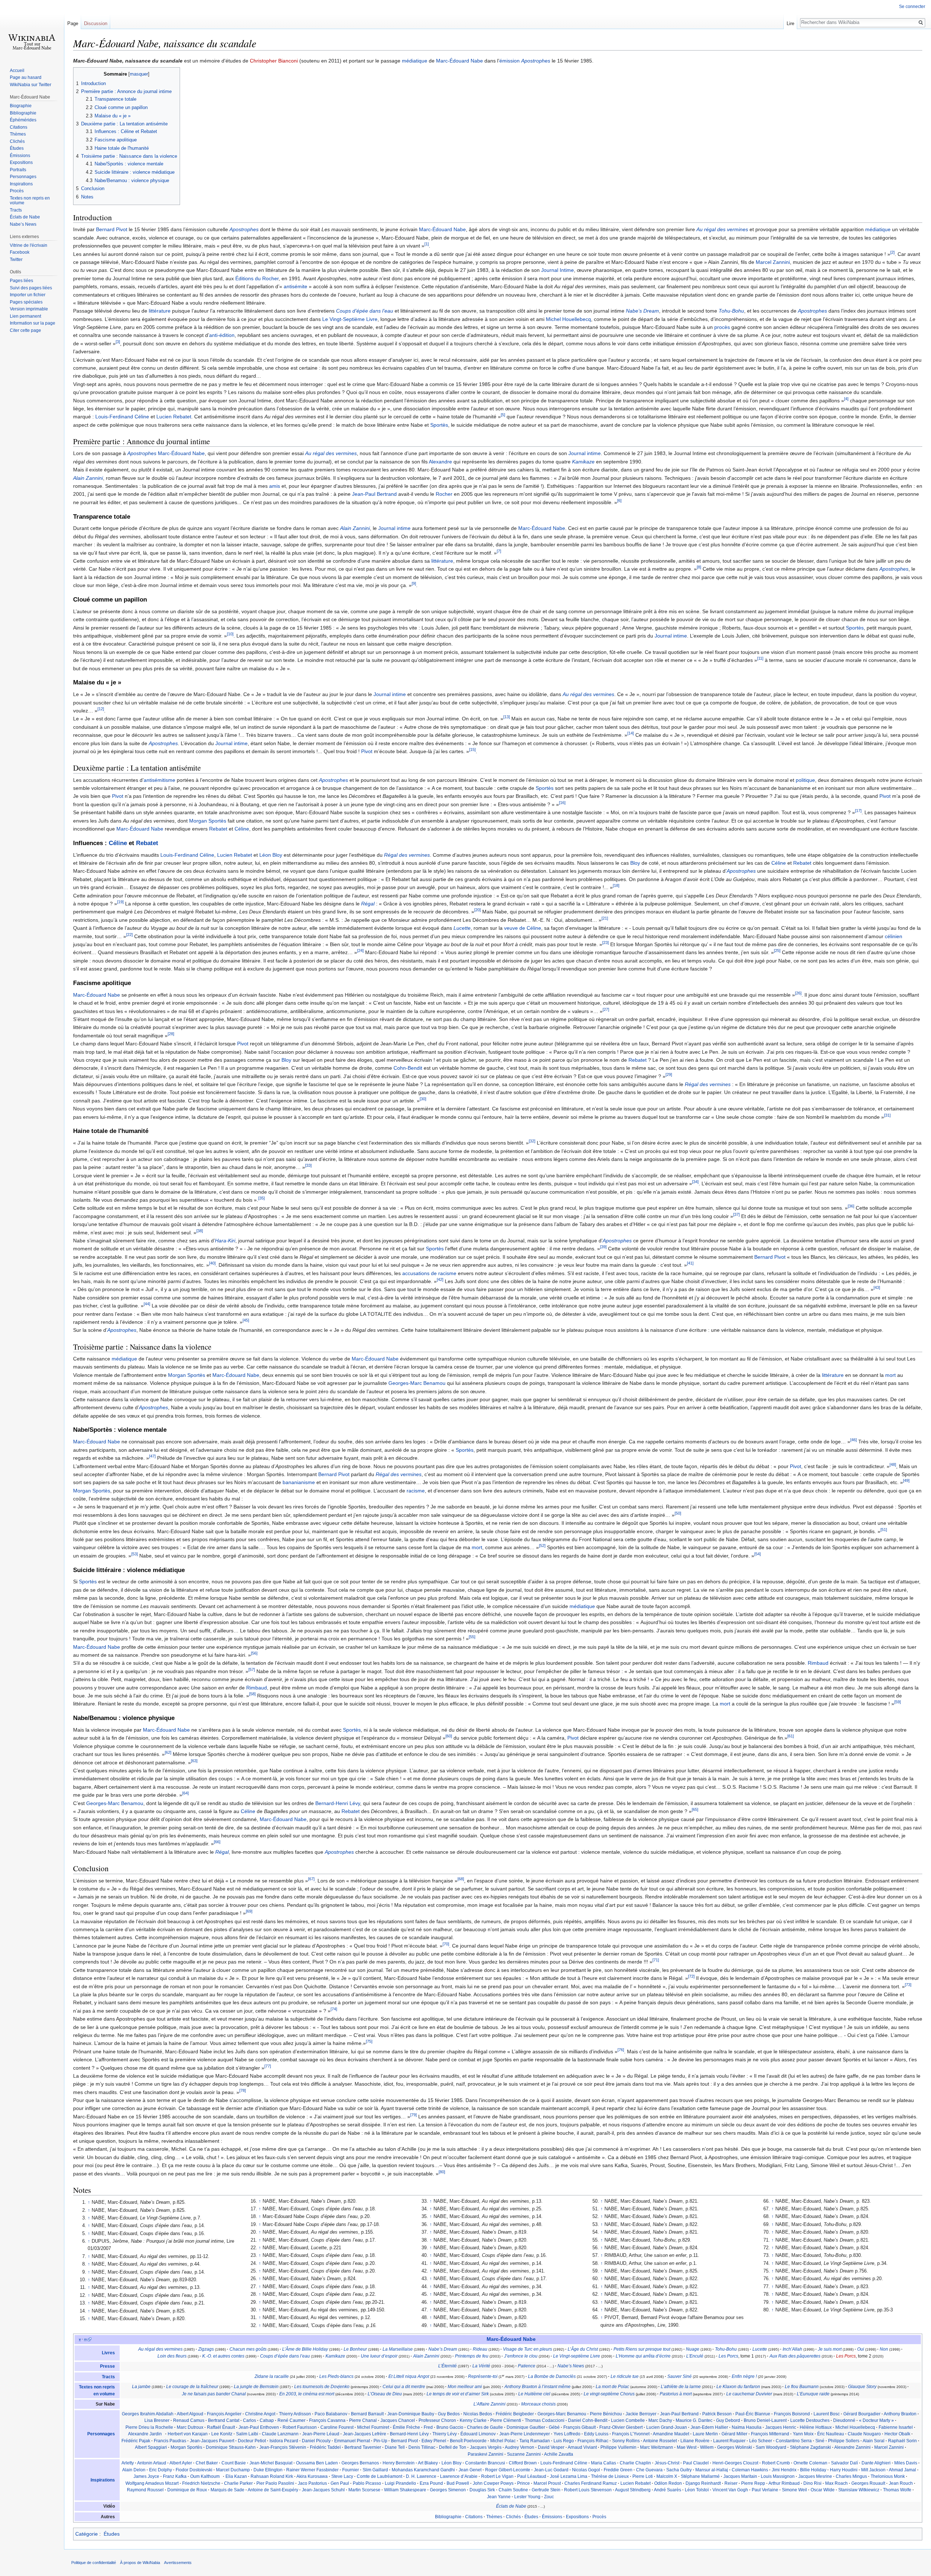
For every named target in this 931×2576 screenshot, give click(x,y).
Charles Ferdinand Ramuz (591, 2483)
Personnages (101, 2434)
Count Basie (234, 2463)
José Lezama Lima (569, 2476)
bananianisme (299, 1482)
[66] (217, 1842)
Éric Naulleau (831, 2434)
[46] (854, 1440)
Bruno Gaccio (450, 2427)
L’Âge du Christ (583, 2349)
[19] (120, 902)
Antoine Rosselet (660, 2441)
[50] (678, 1513)
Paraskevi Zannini (486, 2454)
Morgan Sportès (208, 821)
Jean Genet (470, 2470)
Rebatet (218, 829)
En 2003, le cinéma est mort (307, 2394)
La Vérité (481, 2366)
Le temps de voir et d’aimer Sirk (458, 2394)
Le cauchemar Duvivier (749, 2394)
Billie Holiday (813, 2470)
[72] (691, 1977)
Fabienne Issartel (896, 2427)
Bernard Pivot (112, 229)
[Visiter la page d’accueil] (32, 29)
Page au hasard (26, 77)
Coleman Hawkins (750, 2470)
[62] (168, 1753)
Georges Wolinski (735, 2447)
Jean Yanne (499, 2497)
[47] (152, 1456)
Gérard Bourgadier (862, 2414)
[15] (472, 750)
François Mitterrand (770, 2434)
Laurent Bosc (827, 2414)
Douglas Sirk (482, 2490)
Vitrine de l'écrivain (29, 245)
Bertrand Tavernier (363, 2447)
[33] (308, 1166)
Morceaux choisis (538, 2404)
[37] (736, 1214)
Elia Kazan (236, 2476)
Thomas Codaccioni (545, 2420)
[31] (887, 1115)
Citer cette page (25, 330)
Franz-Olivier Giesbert (621, 2427)
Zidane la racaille (272, 2376)
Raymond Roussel (145, 2490)
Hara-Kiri (225, 1241)
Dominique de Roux (187, 2490)
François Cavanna (327, 2420)
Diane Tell (395, 2447)
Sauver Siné (680, 2376)
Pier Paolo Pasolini (275, 2483)
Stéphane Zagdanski (810, 2447)
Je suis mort (830, 2349)
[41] (690, 1263)
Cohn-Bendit (408, 1068)
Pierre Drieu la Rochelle (149, 2427)
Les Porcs (728, 2356)
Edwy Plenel (434, 2441)
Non (884, 2349)
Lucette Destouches (810, 2420)
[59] (898, 1702)
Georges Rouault (868, 2483)
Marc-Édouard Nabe (459, 61)
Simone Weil (794, 2490)
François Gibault (580, 2427)
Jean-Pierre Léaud (321, 2434)
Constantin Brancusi (485, 2463)
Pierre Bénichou (606, 2414)
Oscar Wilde (823, 2490)
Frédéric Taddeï (325, 2447)
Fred (428, 2427)
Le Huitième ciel (534, 2394)
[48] (893, 1464)
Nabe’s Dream (642, 311)
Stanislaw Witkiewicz (859, 2490)
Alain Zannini (88, 478)
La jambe (141, 2387)
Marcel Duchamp (233, 2470)
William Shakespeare (405, 2490)
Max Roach (836, 2483)
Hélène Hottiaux (816, 2427)
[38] (200, 1231)
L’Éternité (447, 2366)
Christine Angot (260, 2414)
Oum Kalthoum (205, 2476)
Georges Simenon (448, 2490)
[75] (369, 2042)
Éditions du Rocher (257, 278)
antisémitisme (159, 780)
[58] (252, 1694)
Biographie (21, 106)
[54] (758, 1554)
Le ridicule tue (625, 2376)
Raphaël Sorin (902, 2441)
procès (722, 327)
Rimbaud (818, 1663)
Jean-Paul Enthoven (259, 2427)
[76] (621, 2050)
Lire (790, 23)
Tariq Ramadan (535, 2441)
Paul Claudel (696, 2463)
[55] (472, 1637)
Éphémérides (23, 120)
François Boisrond (792, 2414)
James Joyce (146, 2476)
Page (73, 23)
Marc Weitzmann (657, 2447)
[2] (892, 252)
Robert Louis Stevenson (588, 2490)
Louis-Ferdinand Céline (122, 417)
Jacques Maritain (740, 2476)
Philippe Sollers (844, 2441)
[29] (669, 1074)
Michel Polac (503, 2441)
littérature (160, 311)
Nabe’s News (571, 2366)
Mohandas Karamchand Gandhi (423, 2470)
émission (510, 61)
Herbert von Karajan (188, 2434)
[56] (254, 1653)
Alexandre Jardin (145, 2434)
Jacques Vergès (486, 2447)
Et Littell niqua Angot (409, 2376)
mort (890, 1375)
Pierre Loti (643, 2476)
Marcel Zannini (773, 262)
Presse (107, 2366)
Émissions (552, 2517)
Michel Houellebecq (568, 319)
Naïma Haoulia (747, 2427)
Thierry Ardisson (295, 2414)
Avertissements (178, 2563)
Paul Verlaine (765, 2490)
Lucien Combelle (628, 2420)
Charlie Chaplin (635, 2463)
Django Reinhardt (703, 2483)
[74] (334, 2009)
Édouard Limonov (478, 2434)
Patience (527, 2366)
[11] (760, 659)
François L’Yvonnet (631, 2434)
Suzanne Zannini (524, 2454)
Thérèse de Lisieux (610, 2476)
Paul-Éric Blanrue (753, 2414)
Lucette (462, 928)
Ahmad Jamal (902, 2470)
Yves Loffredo (567, 2434)
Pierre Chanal (363, 2420)
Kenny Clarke (473, 2420)
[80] (442, 2172)
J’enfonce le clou (521, 2356)
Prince (524, 2483)
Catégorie (87, 2534)
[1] (427, 244)
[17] (858, 811)
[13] (507, 717)
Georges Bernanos (360, 2463)
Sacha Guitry (679, 2470)
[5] (503, 415)
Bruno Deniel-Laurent (765, 2420)
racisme (416, 1491)
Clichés (513, 2517)
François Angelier (224, 2414)
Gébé (554, 2427)
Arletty (128, 2463)
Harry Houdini (844, 2470)
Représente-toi (483, 2376)
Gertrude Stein (546, 2490)
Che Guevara (649, 2470)
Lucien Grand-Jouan (667, 2427)
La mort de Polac (612, 2387)
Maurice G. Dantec (694, 2420)
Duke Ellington (268, 2470)
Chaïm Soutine (513, 2490)
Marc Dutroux (190, 2427)
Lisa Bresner (157, 2420)
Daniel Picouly (316, 2441)
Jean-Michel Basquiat (271, 2463)
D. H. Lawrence (421, 2476)
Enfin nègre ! (744, 2376)
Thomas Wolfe (897, 2490)
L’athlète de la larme (681, 2387)
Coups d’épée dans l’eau (365, 311)
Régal (368, 904)
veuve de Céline (523, 928)
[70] (446, 1944)
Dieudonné (844, 2420)
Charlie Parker (238, 2483)
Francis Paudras (170, 2441)
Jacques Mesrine (815, 2476)
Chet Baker (207, 2463)
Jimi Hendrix (784, 2470)
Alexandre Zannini (852, 2447)
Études (531, 2517)
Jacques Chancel (398, 2420)
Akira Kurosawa (312, 2476)
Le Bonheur (355, 2349)
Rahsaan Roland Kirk (272, 2476)
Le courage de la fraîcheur (192, 2387)
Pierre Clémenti (506, 2420)
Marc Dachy (660, 2420)
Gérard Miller (734, 2434)
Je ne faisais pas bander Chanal (214, 2394)
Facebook (20, 252)
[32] (532, 1141)
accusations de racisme (429, 1273)
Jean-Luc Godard (551, 2470)
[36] (851, 1206)
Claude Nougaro (864, 2434)
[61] (791, 1736)
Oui (861, 2349)
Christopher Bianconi (274, 61)
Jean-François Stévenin (283, 2447)
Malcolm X (667, 2476)
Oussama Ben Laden (317, 2463)
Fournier (351, 2470)
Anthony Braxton (900, 2414)
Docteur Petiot (252, 2441)
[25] (777, 951)
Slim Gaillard (375, 2470)
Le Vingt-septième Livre (577, 2356)
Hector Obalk (897, 2434)
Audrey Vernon (520, 2447)
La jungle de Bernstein (256, 2387)
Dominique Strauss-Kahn (231, 2447)
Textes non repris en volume (30, 201)
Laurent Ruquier (729, 2441)
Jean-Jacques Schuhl (323, 2490)
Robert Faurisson (300, 2427)
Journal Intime (558, 270)
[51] (884, 1530)
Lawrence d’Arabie (459, 2476)
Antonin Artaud (152, 2463)
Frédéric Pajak (136, 2441)
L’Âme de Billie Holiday (305, 2349)
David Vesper (551, 2447)
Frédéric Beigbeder (515, 2414)
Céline (242, 829)
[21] (605, 918)
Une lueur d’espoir (379, 2356)
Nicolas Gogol (586, 2470)
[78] (243, 2090)
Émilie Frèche (406, 2427)
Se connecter (912, 7)
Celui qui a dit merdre (404, 2387)
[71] (656, 1960)
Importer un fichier (28, 295)
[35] (261, 1198)
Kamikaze (583, 462)
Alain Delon (134, 2470)
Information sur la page (33, 323)
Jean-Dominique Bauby (411, 2414)
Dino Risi (812, 2483)
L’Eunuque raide (813, 2394)
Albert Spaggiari (151, 2447)
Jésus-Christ (667, 2463)
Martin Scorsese (364, 2490)
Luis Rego (564, 2441)
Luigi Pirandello (400, 2483)
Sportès (439, 425)
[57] (252, 1669)
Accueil (17, 71)
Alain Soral (874, 2441)
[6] (619, 501)
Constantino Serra (794, 2441)
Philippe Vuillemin (618, 2447)
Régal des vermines (407, 855)
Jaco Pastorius (312, 2483)
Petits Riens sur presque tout (642, 2349)
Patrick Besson (717, 2414)
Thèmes (494, 2517)
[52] (542, 1546)
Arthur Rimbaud (784, 2483)
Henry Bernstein (399, 2463)
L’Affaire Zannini (490, 2404)
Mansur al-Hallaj (712, 2470)
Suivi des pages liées (31, 288)
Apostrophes (536, 61)
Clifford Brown (523, 2463)
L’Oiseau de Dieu (385, 2394)
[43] (877, 1288)
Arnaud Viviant (582, 2447)
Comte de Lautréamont (379, 2476)
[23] (606, 943)
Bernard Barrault (367, 2414)
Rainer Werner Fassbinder (312, 2470)
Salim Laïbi (247, 2434)
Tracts (108, 2377)
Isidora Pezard (284, 2441)
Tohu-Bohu (731, 311)
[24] (360, 951)
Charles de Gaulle (485, 2427)
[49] (906, 1481)
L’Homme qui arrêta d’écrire (643, 2356)
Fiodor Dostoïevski (194, 2470)
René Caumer (291, 2420)
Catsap (267, 2420)
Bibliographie (448, 2517)
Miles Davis (906, 2463)
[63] (194, 1761)
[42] (440, 1279)
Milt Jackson (873, 2470)
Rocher (444, 494)
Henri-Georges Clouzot (735, 2463)
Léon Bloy (271, 855)
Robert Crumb (776, 2463)
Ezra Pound (431, 2483)
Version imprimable (29, 309)
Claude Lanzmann (280, 2434)
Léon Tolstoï (697, 2490)
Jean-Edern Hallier (709, 2427)
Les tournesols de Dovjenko (322, 2387)
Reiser (731, 2483)
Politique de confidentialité (94, 2563)
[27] (606, 1009)
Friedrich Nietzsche (201, 2483)
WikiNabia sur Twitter (31, 85)
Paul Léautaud (532, 2476)
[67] (311, 1879)
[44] (147, 1304)
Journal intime (585, 453)
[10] (230, 634)
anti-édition (222, 335)
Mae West (687, 2447)
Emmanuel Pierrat (352, 2441)
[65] (695, 1809)
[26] (798, 993)
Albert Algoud (190, 2414)
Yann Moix (803, 2434)
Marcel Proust (547, 2483)
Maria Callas (604, 2463)
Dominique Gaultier (526, 2427)
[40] (212, 1263)
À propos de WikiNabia (140, 2563)
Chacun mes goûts (248, 2349)
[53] (135, 1554)
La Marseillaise (398, 2349)
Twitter (16, 260)
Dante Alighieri (876, 2463)
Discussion (96, 23)
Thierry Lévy (445, 2434)
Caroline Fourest (337, 2427)
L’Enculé (695, 2356)
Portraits (18, 170)
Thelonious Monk (888, 2476)
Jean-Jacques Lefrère (365, 2434)
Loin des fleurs (172, 2356)
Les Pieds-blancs (336, 2376)
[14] (631, 734)
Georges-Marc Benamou (417, 1383)
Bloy (635, 863)
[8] (699, 567)
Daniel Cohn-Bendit (588, 2420)
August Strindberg (633, 2490)
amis (275, 486)
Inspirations (103, 2480)
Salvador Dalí (844, 2463)
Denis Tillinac (422, 2447)
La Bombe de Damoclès (552, 2376)
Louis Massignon (778, 2476)
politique (805, 780)
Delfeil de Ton (453, 2447)
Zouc (549, 2497)
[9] (414, 584)
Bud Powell (458, 2483)
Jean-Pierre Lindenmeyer (525, 2434)
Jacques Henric (781, 2427)
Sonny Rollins (626, 2441)
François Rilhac (593, 2441)
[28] (171, 1034)
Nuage (693, 2349)
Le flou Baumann (802, 2387)
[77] (268, 2066)
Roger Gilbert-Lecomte (508, 2470)
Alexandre (440, 462)
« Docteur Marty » (876, 2420)
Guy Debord (728, 2420)
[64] (185, 1793)
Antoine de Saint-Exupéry (273, 2490)
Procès (599, 2517)
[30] (423, 1099)
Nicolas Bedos (478, 2414)
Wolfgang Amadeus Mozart (152, 2483)
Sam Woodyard (771, 2447)
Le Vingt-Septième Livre (350, 319)
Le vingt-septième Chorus (609, 2394)
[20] (478, 910)
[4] (846, 399)
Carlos (249, 2420)
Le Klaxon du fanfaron (738, 2387)
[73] (908, 1985)
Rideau (480, 2349)
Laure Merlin (705, 2434)
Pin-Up (380, 2441)
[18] (616, 886)
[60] (449, 1736)
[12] (101, 709)
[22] (129, 935)
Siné (820, 2441)
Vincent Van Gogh (730, 2490)
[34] (695, 1182)
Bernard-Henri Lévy (338, 1803)
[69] (249, 1911)
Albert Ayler (181, 2463)
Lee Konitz (222, 2434)
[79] (413, 2115)
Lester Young (527, 2497)
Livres (108, 2353)
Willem (707, 2447)
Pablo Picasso (367, 2483)
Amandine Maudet (671, 2434)
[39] (603, 1247)
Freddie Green (618, 2470)
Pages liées (21, 281)
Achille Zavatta (559, 2454)
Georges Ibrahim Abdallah (148, 2414)
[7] (499, 551)
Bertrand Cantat (224, 2420)
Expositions (577, 2517)
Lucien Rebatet (174, 417)
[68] (461, 1879)
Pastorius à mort (676, 2394)
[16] (562, 803)
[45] (246, 1320)
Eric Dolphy (161, 2470)
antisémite (295, 286)
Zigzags (206, 2349)
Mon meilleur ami (465, 2387)
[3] (118, 342)
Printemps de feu (472, 2356)
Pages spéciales (26, 302)
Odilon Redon (668, 2483)
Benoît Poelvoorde (468, 2441)
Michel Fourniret (373, 2427)
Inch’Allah (792, 2349)
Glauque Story (862, 2387)
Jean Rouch (901, 2483)
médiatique (415, 61)
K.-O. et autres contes (223, 2356)
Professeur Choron (437, 2420)
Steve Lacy (342, 2476)
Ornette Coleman (810, 2463)
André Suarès (668, 2490)
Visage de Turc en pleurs (528, 2349)
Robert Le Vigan (497, 2476)
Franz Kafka (175, 2476)
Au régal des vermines (722, 229)
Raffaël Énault (221, 2427)
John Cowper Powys (493, 2483)
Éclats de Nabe (511, 2506)
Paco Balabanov (331, 2414)
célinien (894, 936)
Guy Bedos (449, 2414)
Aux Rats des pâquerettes (795, 2356)
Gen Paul (340, 2483)
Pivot (367, 751)
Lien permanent (25, 316)
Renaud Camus (189, 2420)
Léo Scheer (761, 2441)
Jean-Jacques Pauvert (212, 2441)
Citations (474, 2517)
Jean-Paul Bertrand (374, 494)
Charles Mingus (851, 2476)
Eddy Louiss (596, 2434)
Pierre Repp (753, 2483)
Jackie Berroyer (641, 2414)
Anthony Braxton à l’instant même (538, 2387)
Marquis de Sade (227, 2490)
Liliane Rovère (695, 2441)
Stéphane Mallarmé (700, 2476)
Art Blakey (428, 2463)
